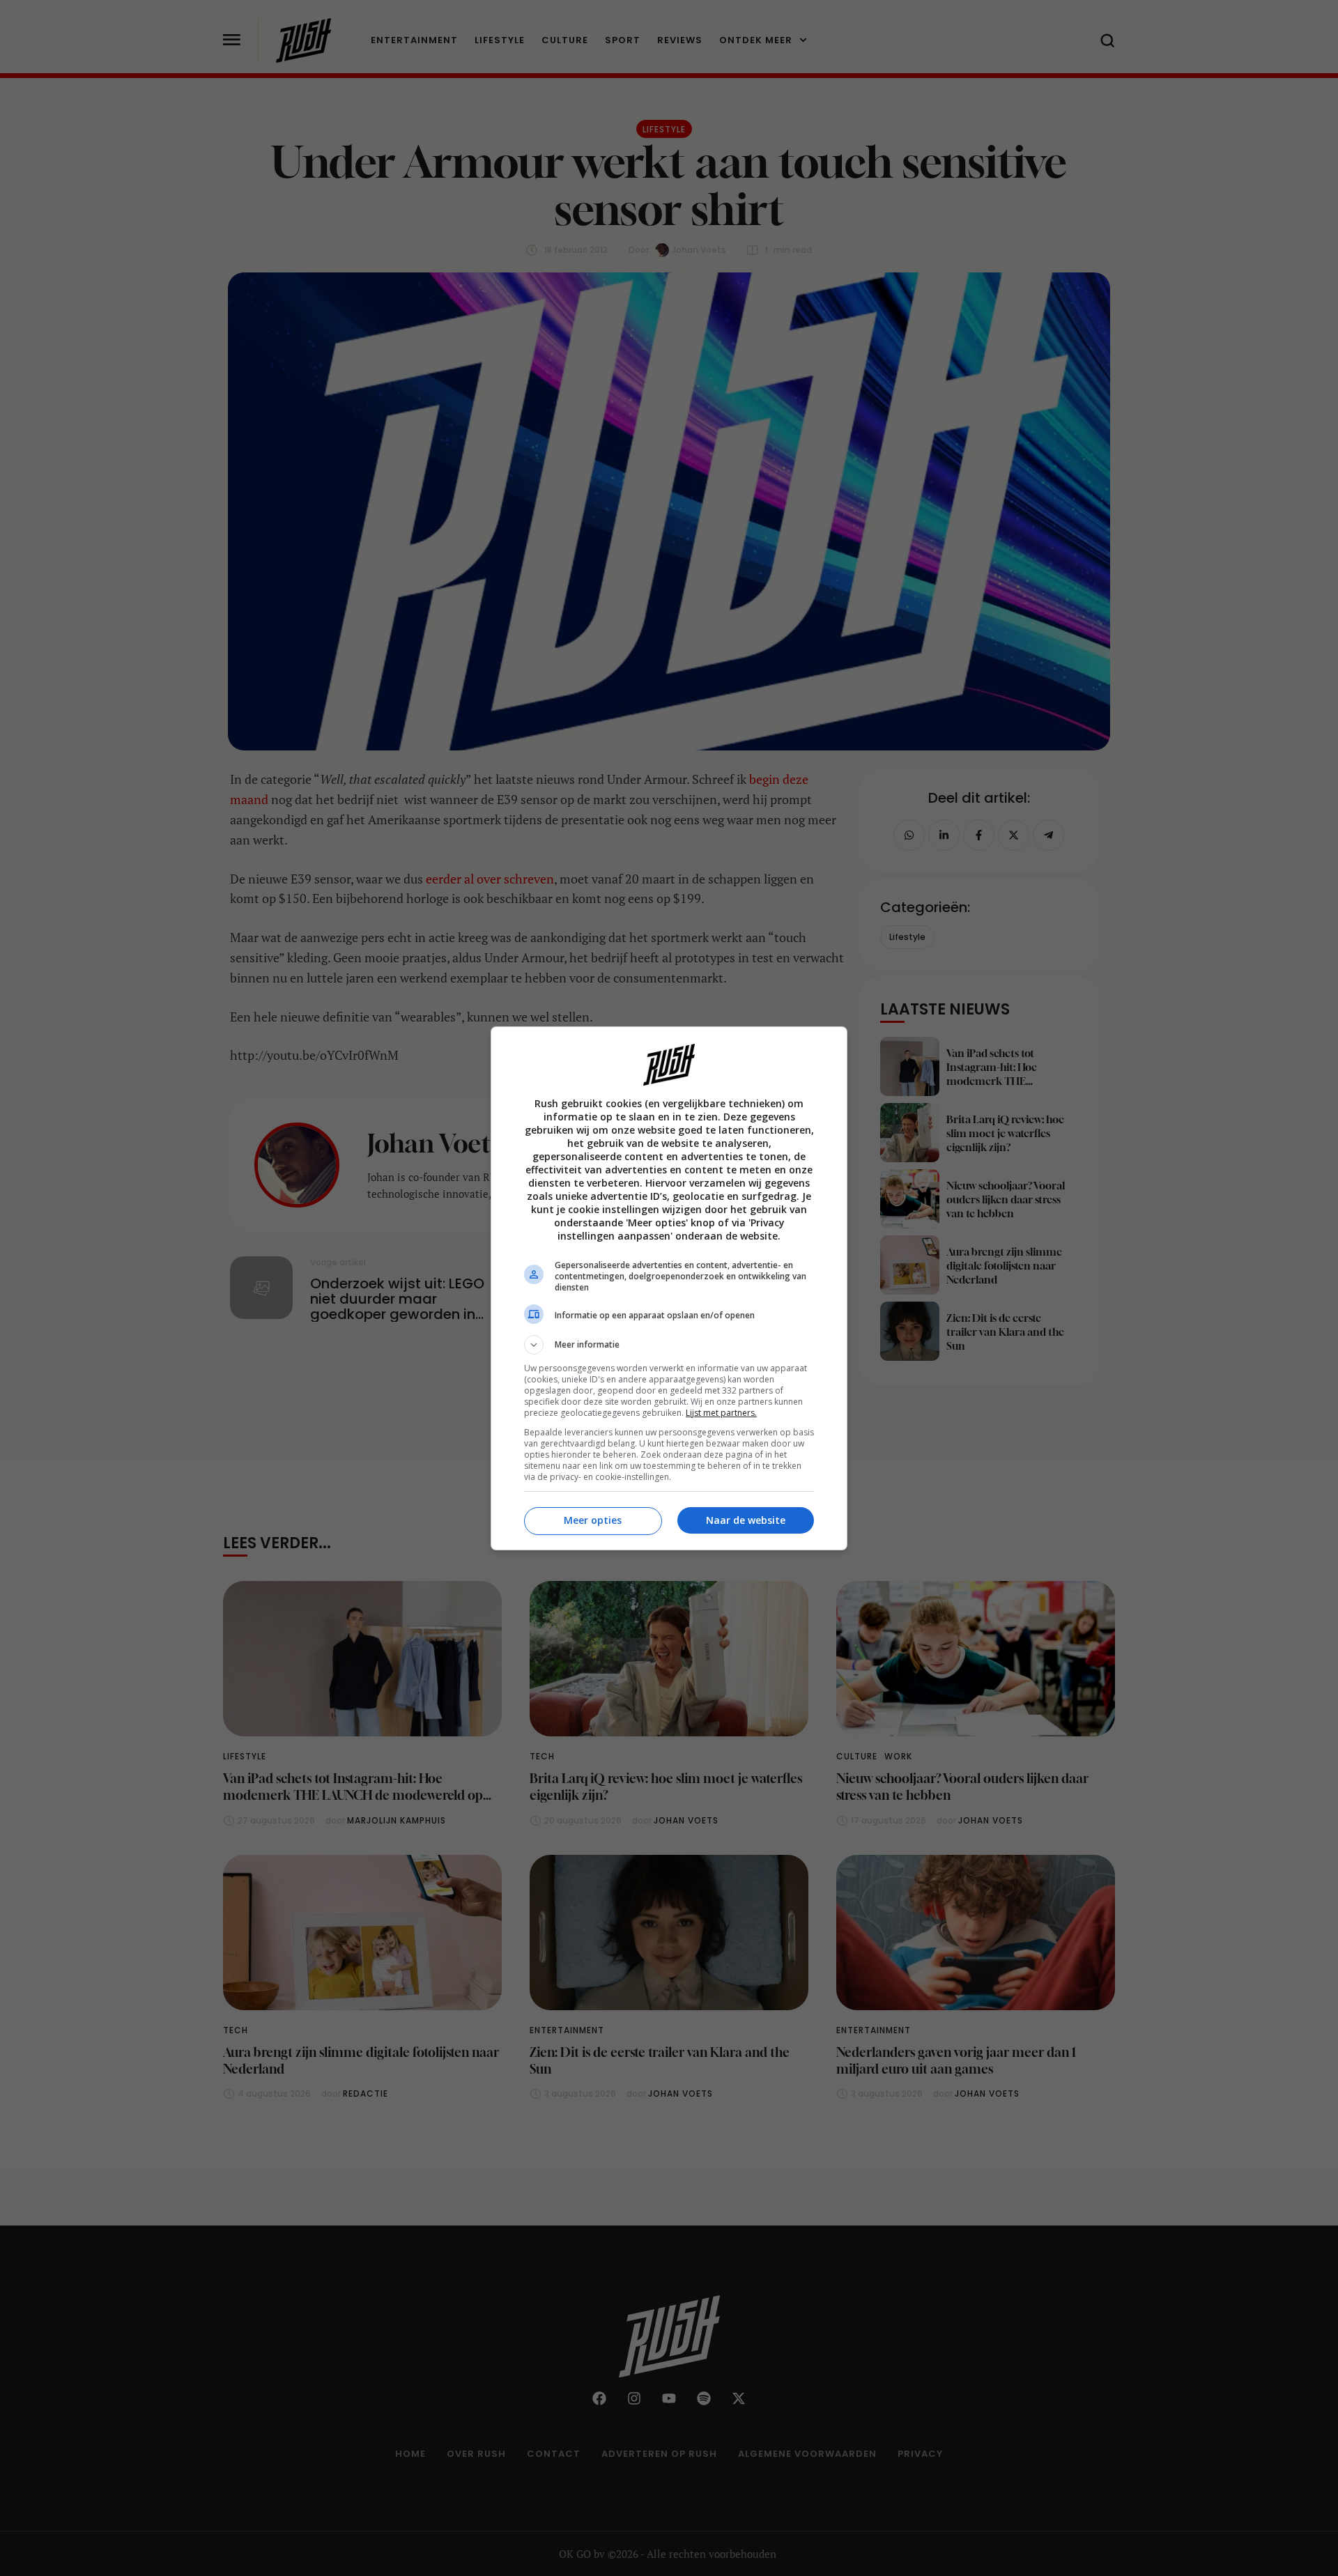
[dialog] (669, 1288)
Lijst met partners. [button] (721, 1413)
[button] (669, 1345)
